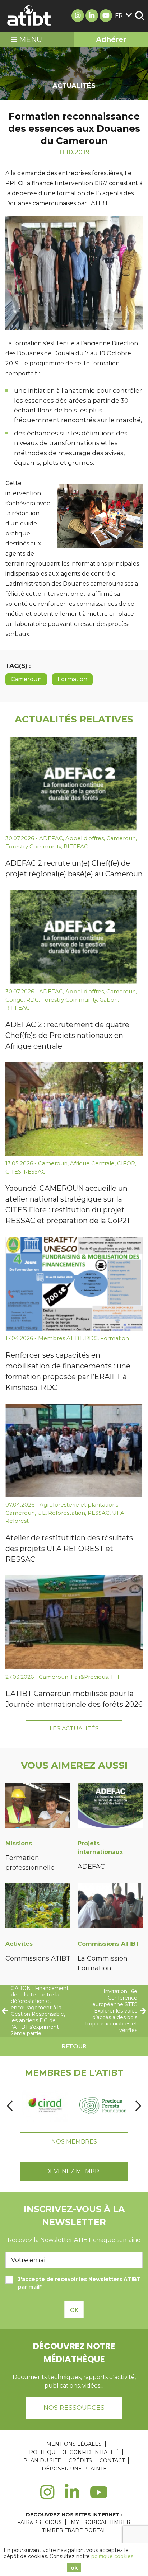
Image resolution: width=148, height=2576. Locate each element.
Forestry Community (33, 846)
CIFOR (126, 1163)
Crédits (80, 2460)
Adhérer (111, 39)
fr (119, 16)
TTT (115, 1677)
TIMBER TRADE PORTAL (74, 2530)
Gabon (109, 1000)
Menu (30, 39)
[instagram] (47, 2496)
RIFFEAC (76, 846)
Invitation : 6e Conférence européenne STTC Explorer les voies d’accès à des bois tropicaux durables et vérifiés (111, 2011)
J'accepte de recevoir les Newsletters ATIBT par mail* (79, 2283)
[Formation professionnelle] (38, 1807)
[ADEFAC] (110, 1807)
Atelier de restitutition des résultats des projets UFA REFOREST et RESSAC (69, 1549)
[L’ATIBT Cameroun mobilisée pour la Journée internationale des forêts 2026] (74, 1622)
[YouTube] (99, 2496)
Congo (15, 1000)
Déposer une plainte (74, 2469)
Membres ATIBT (60, 1338)
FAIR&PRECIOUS (40, 2522)
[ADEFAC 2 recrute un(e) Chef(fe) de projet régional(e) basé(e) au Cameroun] (74, 784)
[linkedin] (72, 2496)
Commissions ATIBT (38, 1958)
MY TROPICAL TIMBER (101, 2522)
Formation (72, 679)
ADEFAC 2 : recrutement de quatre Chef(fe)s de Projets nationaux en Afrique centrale (67, 1035)
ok (74, 2568)
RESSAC (35, 1172)
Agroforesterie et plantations (79, 1505)
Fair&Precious (89, 1677)
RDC (33, 1000)
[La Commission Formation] (110, 1907)
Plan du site (42, 2460)
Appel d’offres (85, 838)
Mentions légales (74, 2444)
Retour (74, 2046)
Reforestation (67, 1513)
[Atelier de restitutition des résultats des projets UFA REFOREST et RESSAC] (74, 1451)
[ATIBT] (29, 16)
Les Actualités (74, 1729)
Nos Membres (74, 2142)
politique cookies (112, 2556)
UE (41, 1513)
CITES (13, 1172)
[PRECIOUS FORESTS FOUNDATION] (103, 2106)
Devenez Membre (74, 2171)
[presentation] (10, 2106)
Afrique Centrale (92, 1163)
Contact (112, 2460)
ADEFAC (51, 838)
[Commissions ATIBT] (38, 1907)
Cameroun (26, 679)
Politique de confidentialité (74, 2452)
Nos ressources (74, 2408)
